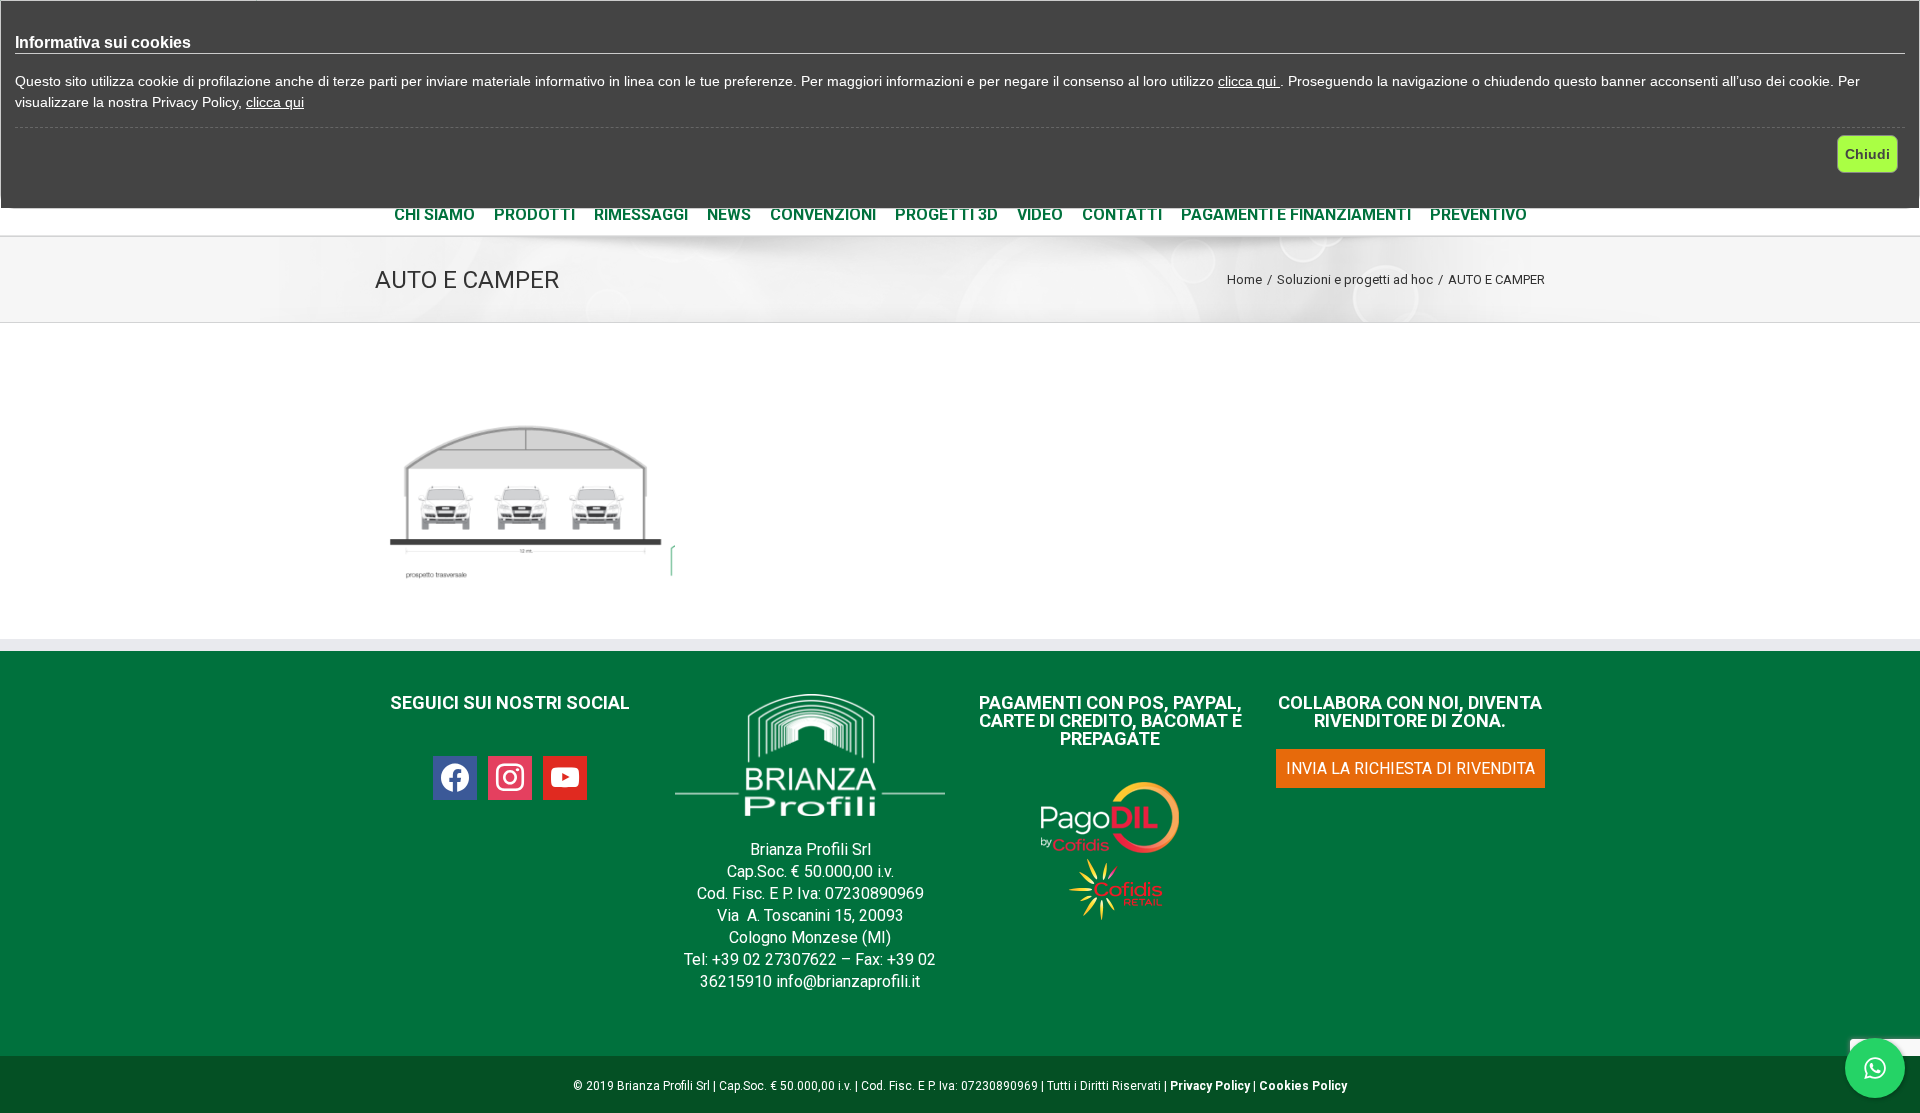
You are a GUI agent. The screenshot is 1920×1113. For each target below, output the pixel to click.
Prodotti (534, 214)
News (729, 214)
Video (1040, 214)
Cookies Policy (1303, 1086)
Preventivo (1478, 214)
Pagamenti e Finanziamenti (1296, 214)
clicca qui (1249, 81)
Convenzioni (823, 214)
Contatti (1122, 214)
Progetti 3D (946, 214)
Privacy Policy (1210, 1086)
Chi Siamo (434, 214)
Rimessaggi (641, 214)
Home (1244, 279)
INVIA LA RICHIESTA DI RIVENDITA (1410, 768)
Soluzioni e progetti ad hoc (1355, 279)
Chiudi (1867, 154)
